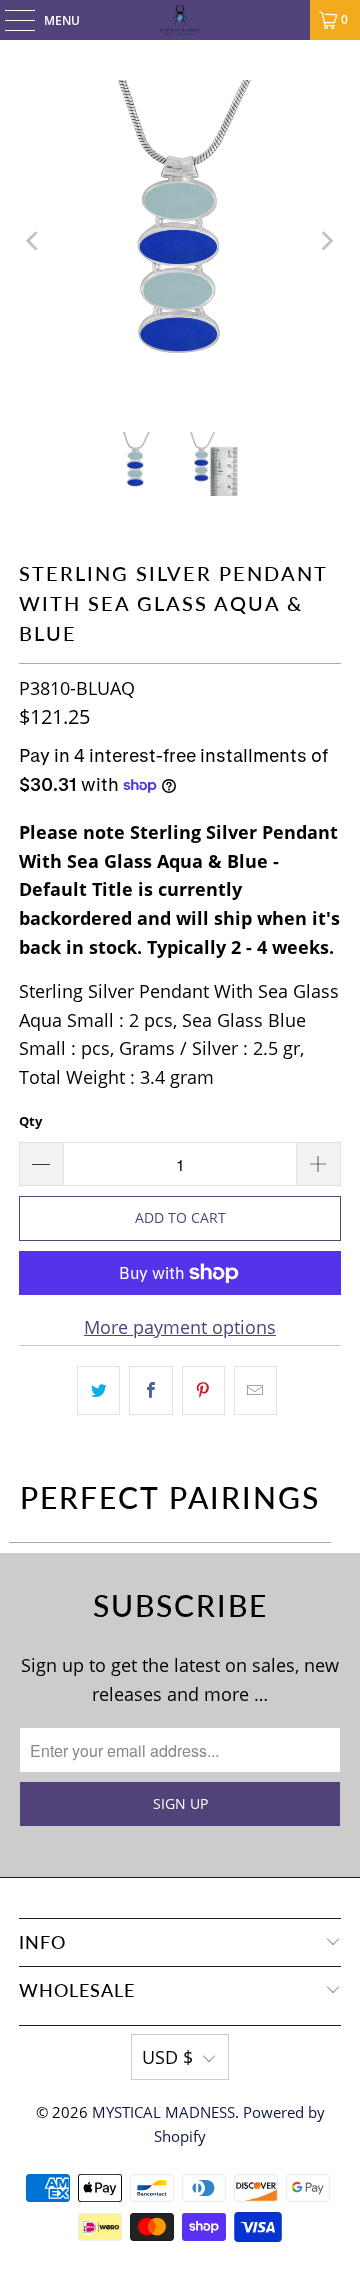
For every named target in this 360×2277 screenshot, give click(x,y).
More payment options (180, 1327)
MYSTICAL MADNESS (163, 2112)
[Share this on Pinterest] (203, 1390)
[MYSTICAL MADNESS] (180, 20)
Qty (30, 1121)
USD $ (167, 2057)
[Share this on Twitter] (98, 1390)
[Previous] (34, 241)
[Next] (326, 241)
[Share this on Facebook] (150, 1390)
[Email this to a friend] (255, 1390)
